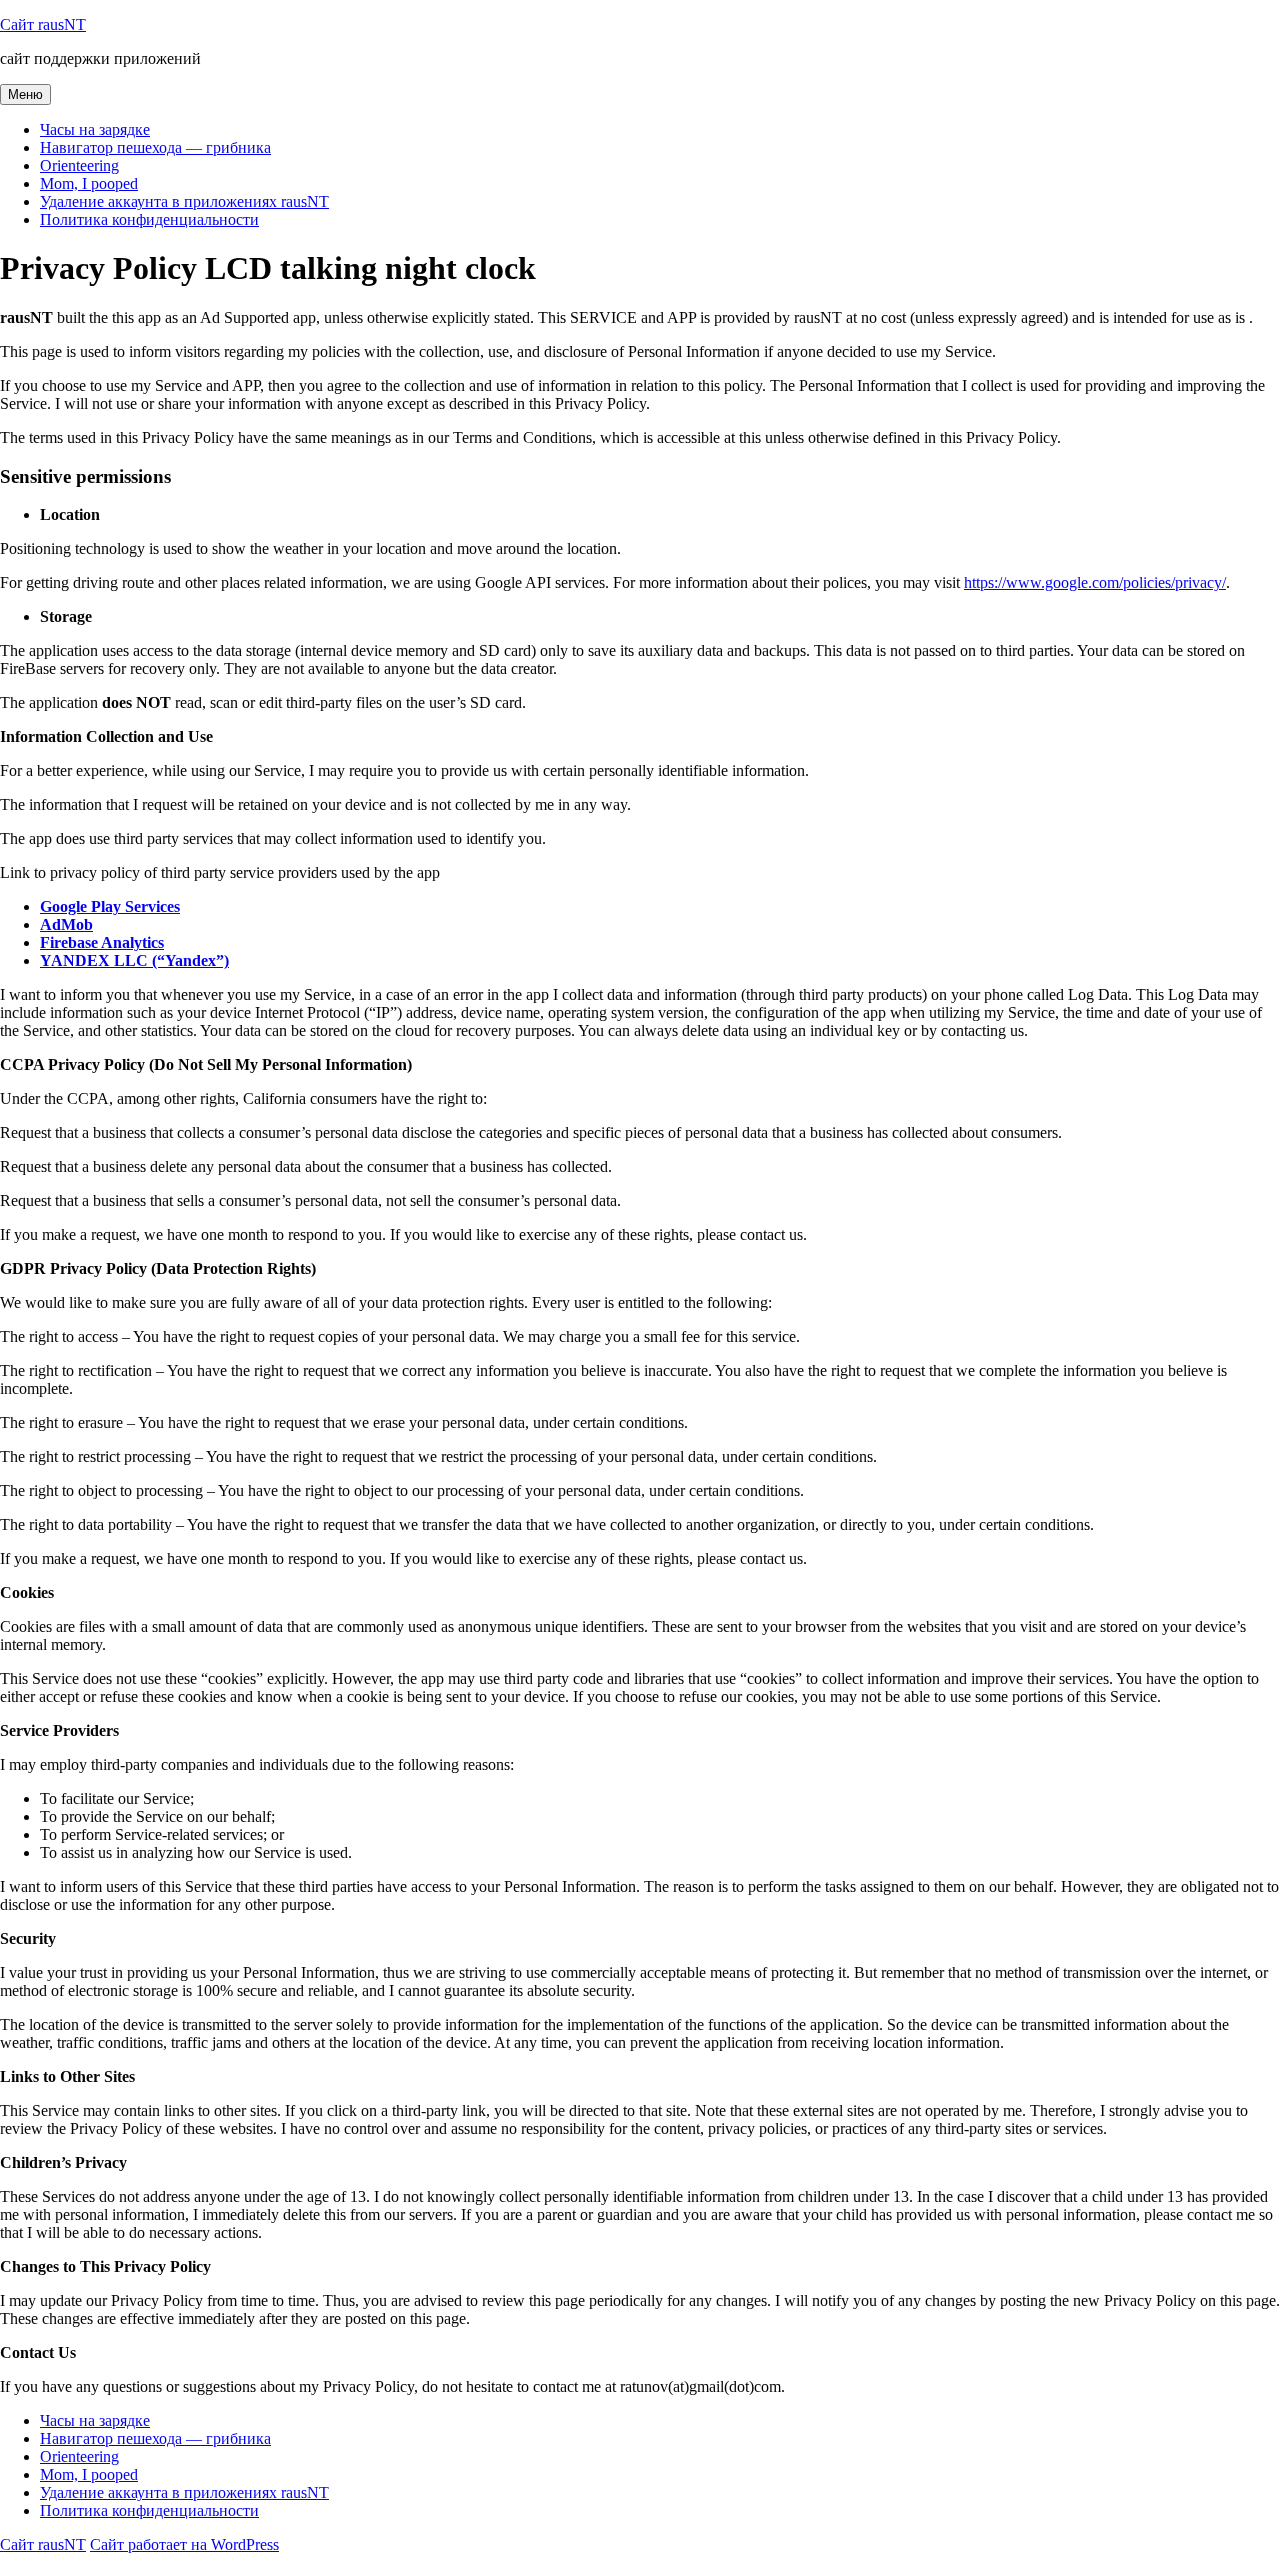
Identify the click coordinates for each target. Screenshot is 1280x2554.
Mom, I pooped (89, 183)
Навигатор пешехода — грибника (155, 147)
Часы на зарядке (95, 129)
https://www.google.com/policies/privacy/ (1095, 582)
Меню (25, 94)
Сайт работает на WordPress (184, 2544)
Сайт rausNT (43, 24)
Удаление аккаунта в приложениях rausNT (184, 201)
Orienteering (79, 165)
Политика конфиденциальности (149, 219)
